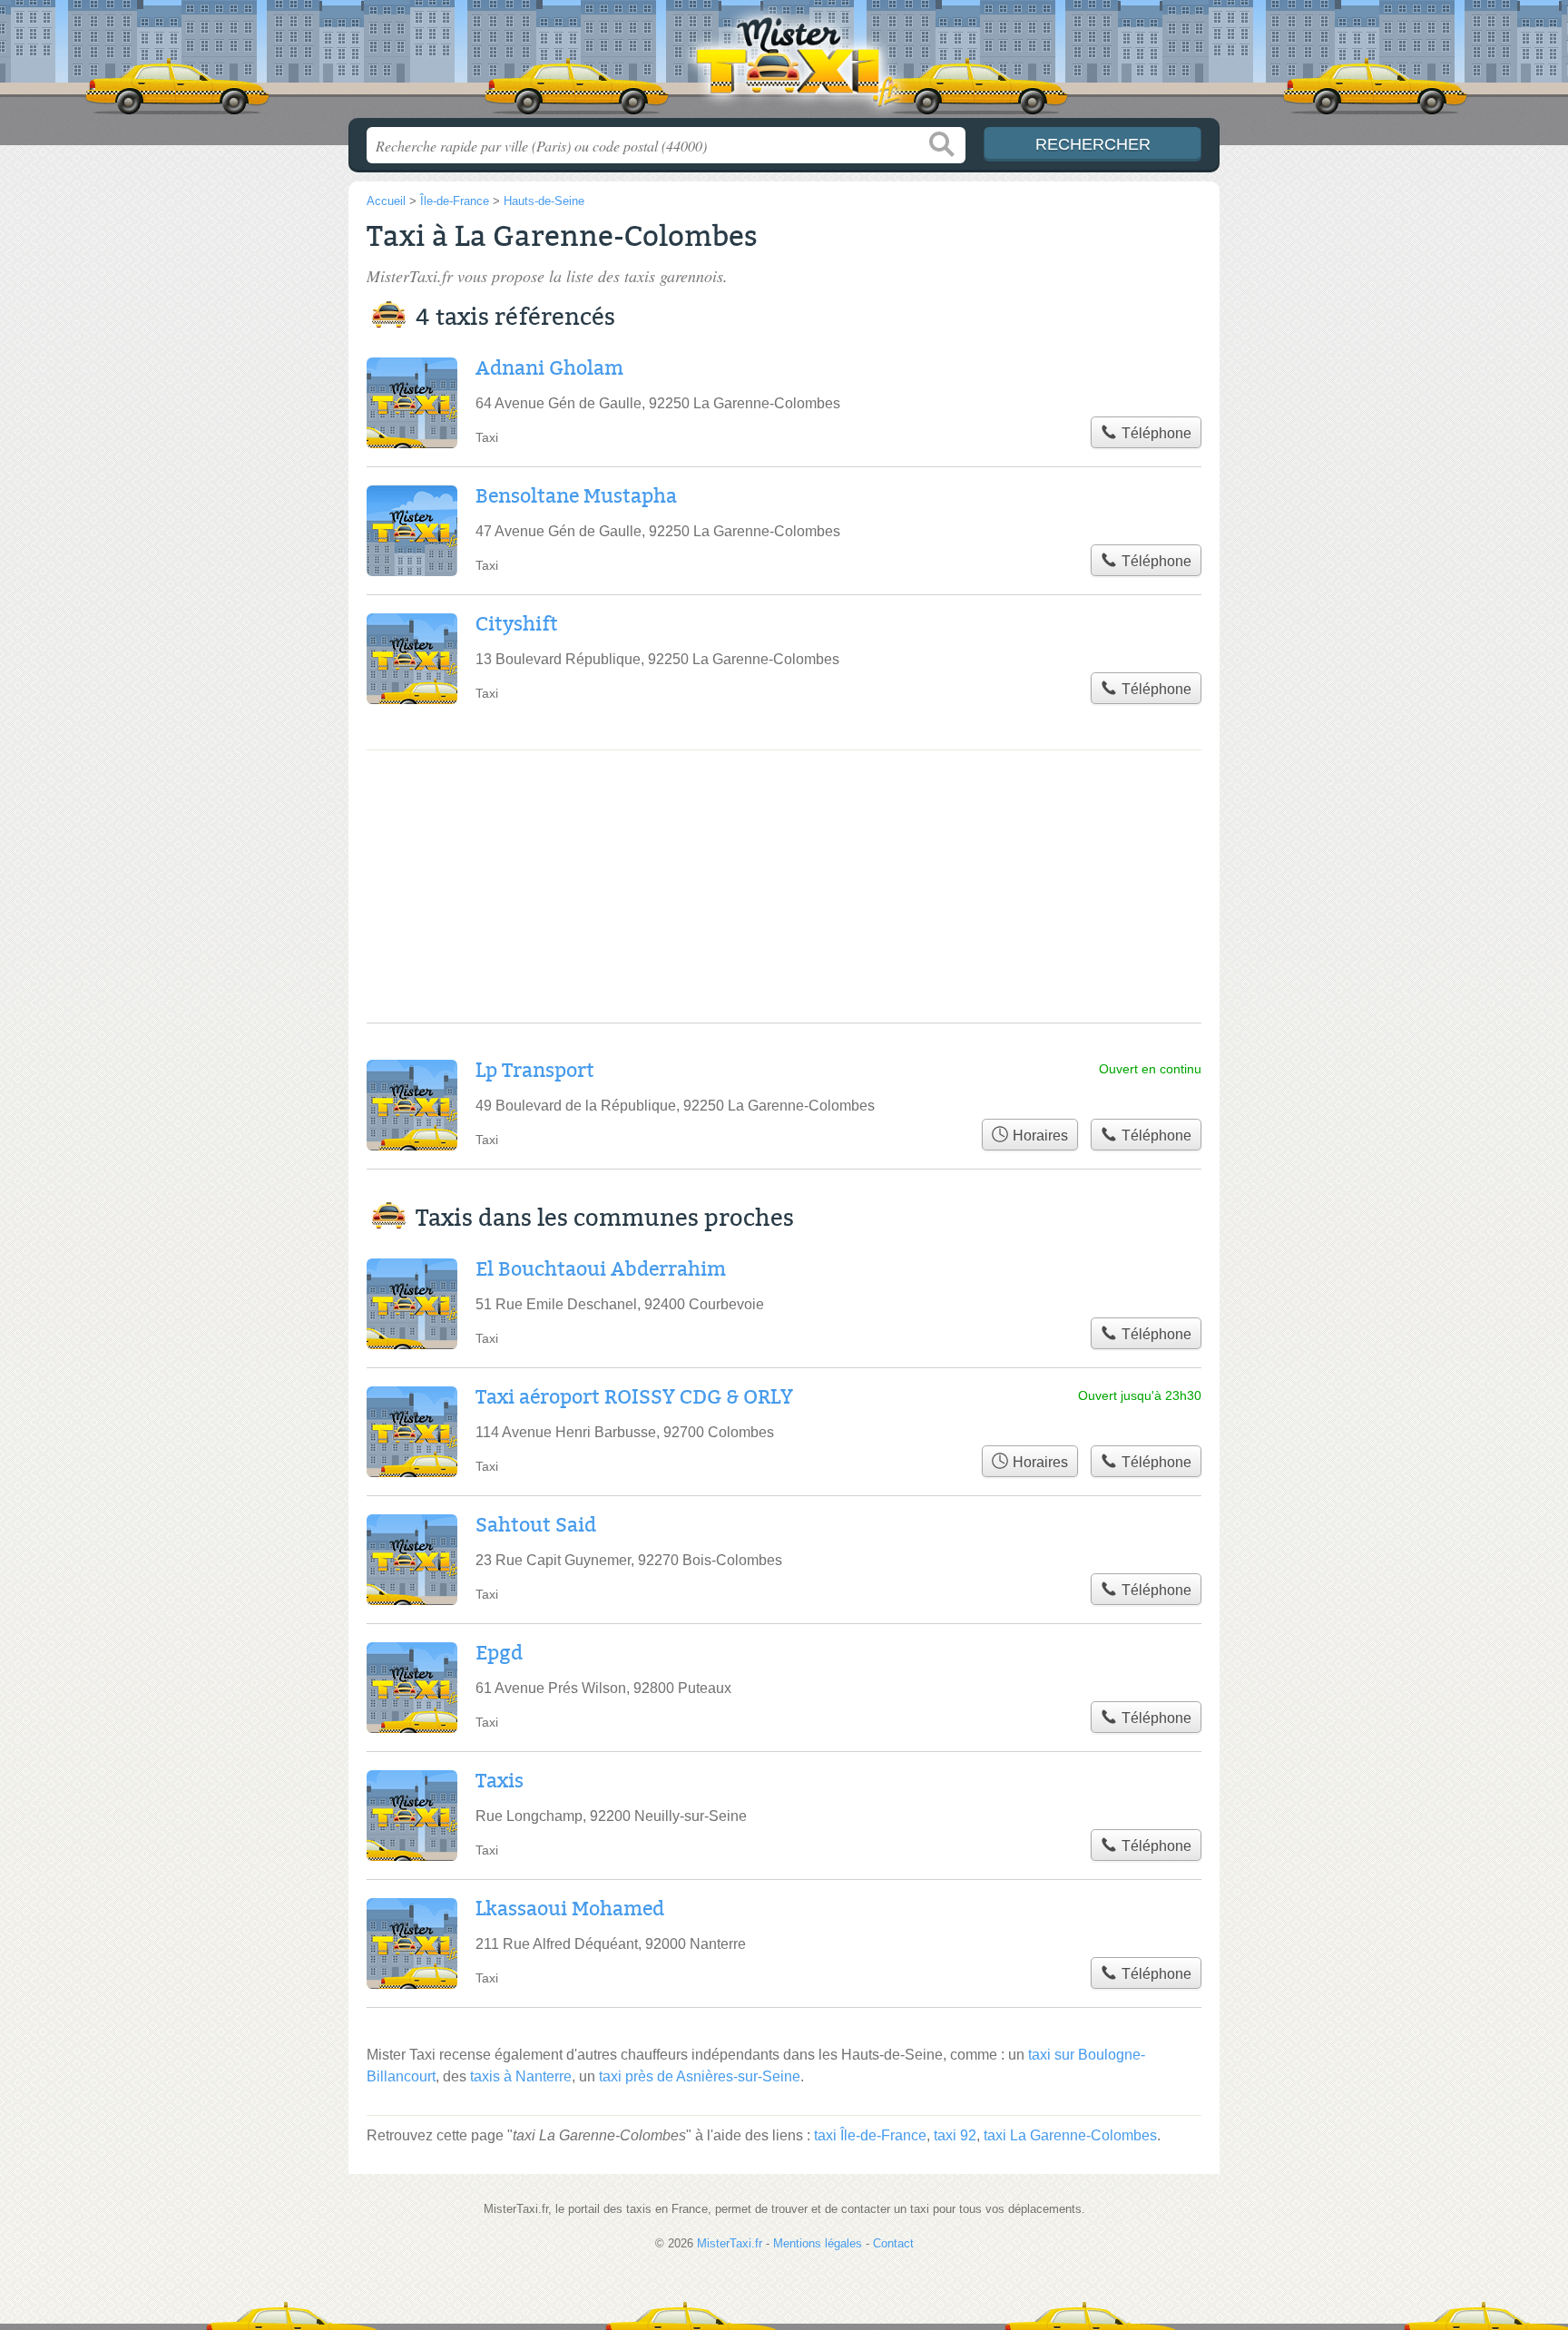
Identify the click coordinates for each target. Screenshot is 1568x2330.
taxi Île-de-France (870, 2135)
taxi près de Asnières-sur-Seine (700, 2076)
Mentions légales (818, 2243)
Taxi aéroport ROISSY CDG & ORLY (634, 1397)
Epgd (499, 1653)
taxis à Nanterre (521, 2076)
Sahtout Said (536, 1525)
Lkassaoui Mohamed (570, 1909)
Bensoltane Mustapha (576, 496)
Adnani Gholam (549, 368)
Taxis (500, 1781)
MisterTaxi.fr (784, 64)
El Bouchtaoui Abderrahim (601, 1269)
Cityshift (517, 624)
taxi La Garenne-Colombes (1070, 2135)
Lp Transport (535, 1071)
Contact (893, 2243)
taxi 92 (955, 2135)
